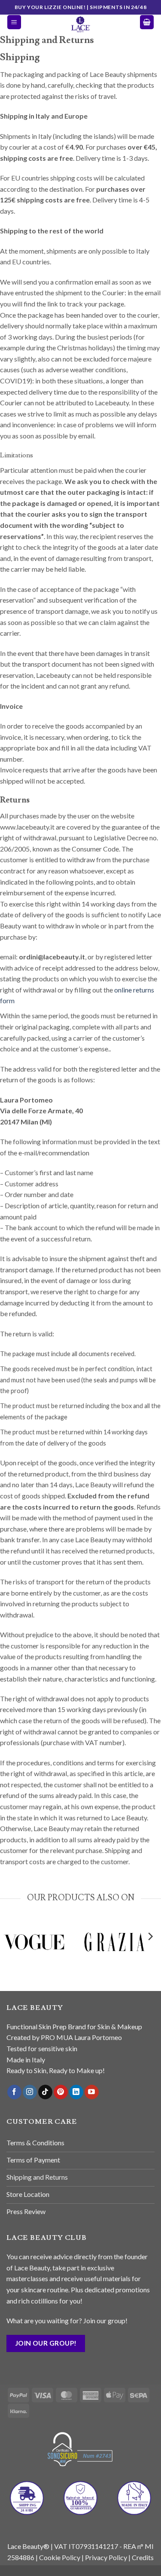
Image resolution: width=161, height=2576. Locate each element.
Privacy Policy (106, 2557)
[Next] (150, 1954)
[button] (14, 22)
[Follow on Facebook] (14, 2092)
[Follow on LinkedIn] (76, 2092)
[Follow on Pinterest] (61, 2092)
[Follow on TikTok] (45, 2092)
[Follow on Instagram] (30, 2092)
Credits (143, 2557)
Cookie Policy (60, 2557)
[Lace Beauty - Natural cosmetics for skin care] (81, 24)
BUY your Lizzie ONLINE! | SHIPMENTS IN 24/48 (80, 7)
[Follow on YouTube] (92, 2092)
